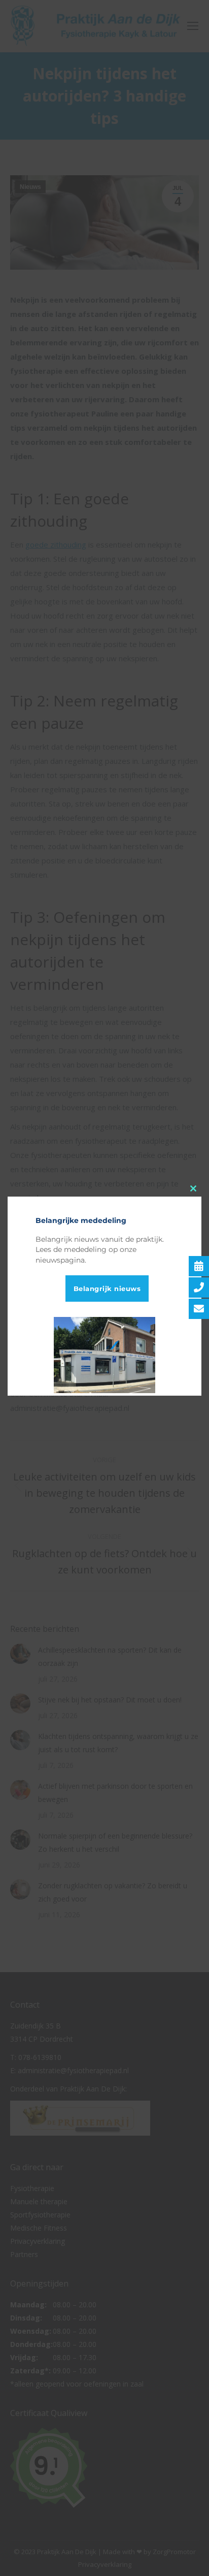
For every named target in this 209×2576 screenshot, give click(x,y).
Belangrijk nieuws (107, 1289)
